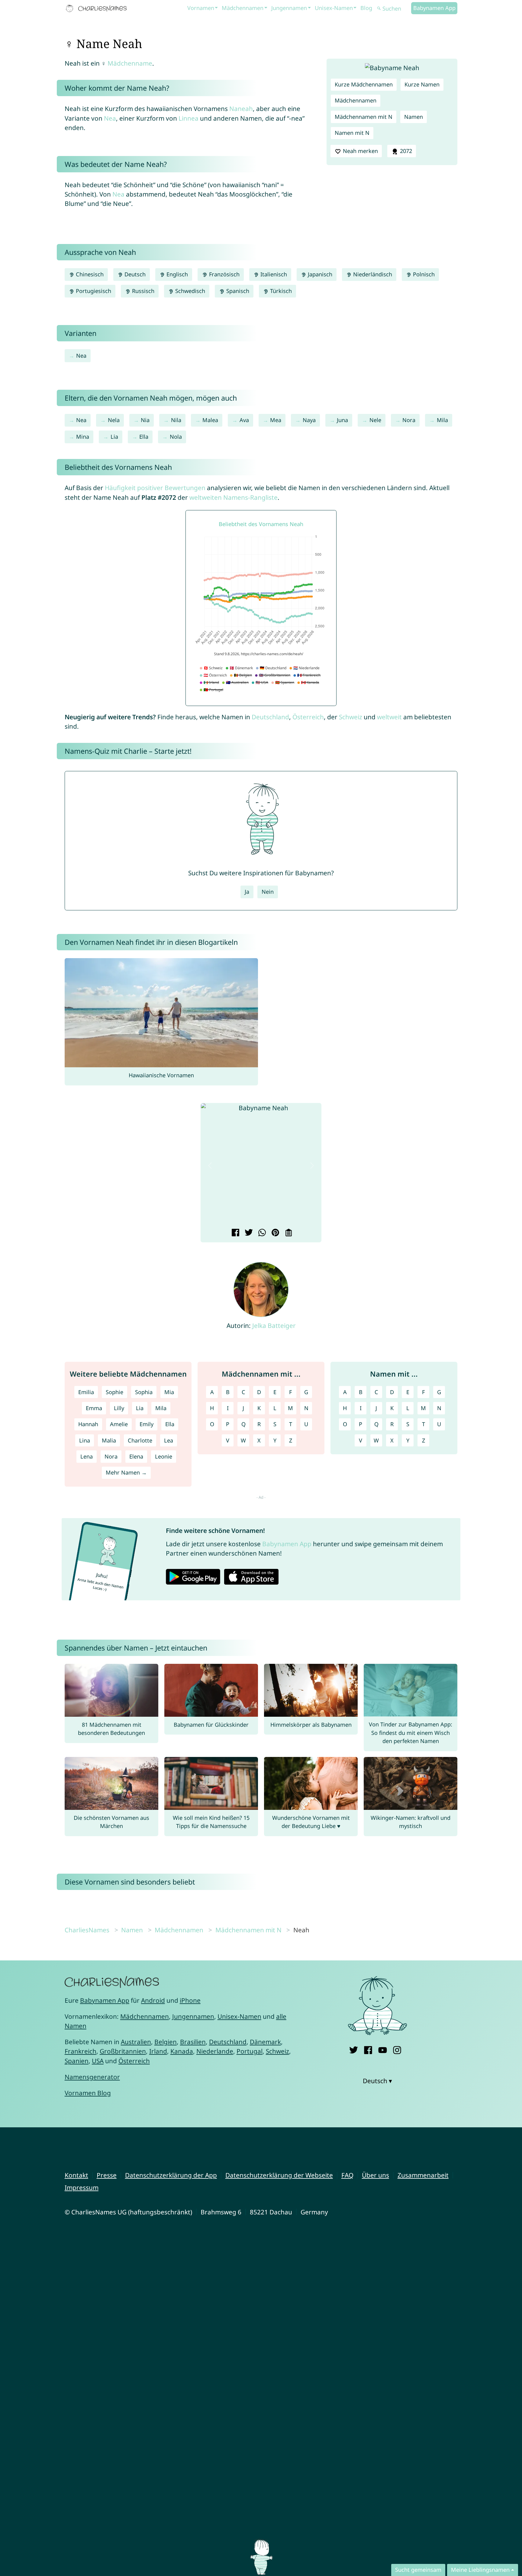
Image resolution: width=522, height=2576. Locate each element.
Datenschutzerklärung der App (171, 2175)
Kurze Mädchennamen (364, 84)
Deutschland (270, 717)
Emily (147, 1424)
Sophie (114, 1392)
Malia (109, 1440)
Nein (268, 892)
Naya (309, 420)
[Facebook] (368, 2049)
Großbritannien (123, 2051)
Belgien (166, 2042)
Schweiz (351, 717)
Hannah (88, 1424)
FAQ (347, 2175)
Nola (176, 437)
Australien (136, 2042)
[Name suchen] (379, 9)
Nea (110, 118)
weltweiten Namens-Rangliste (234, 497)
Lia (114, 437)
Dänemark (265, 2042)
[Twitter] (354, 2049)
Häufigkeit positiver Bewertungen (155, 488)
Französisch (224, 274)
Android (153, 2000)
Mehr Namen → (126, 1472)
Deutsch (134, 274)
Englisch (176, 274)
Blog (366, 8)
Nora (409, 420)
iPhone (190, 2000)
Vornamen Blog (88, 2093)
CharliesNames (87, 1930)
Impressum (82, 2187)
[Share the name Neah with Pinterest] (274, 1233)
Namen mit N (352, 133)
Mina (83, 437)
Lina (85, 1440)
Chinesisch (89, 274)
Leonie (164, 1456)
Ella (144, 437)
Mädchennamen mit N (364, 117)
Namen (414, 117)
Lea (169, 1440)
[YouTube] (383, 2049)
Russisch (142, 291)
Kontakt (76, 2175)
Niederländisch (372, 274)
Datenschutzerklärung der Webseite (279, 2175)
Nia (145, 420)
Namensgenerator (92, 2077)
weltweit (389, 717)
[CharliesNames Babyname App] (98, 8)
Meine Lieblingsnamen (480, 2570)
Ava (244, 420)
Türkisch (280, 291)
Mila (442, 420)
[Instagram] (397, 2049)
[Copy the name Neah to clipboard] (288, 1233)
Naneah (241, 109)
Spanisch (237, 291)
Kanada (182, 2051)
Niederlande (215, 2051)
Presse (107, 2175)
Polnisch (423, 274)
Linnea (188, 118)
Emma (94, 1408)
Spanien (77, 2061)
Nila (176, 420)
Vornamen (201, 8)
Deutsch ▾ (377, 2081)
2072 (405, 151)
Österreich (308, 717)
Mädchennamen (243, 8)
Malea (210, 420)
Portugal (250, 2051)
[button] (210, 1165)
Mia (169, 1392)
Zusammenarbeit (423, 2175)
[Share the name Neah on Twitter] (248, 1233)
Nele (375, 420)
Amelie (119, 1424)
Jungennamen (289, 8)
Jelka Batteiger (274, 1325)
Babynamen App (434, 8)
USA (98, 2061)
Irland (158, 2051)
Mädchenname (130, 63)
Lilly (119, 1408)
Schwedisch (189, 291)
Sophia (144, 1392)
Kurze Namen (422, 84)
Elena (136, 1456)
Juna (342, 420)
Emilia (86, 1392)
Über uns (375, 2175)
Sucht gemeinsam (418, 2570)
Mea (276, 420)
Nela (114, 420)
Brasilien (193, 2042)
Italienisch (273, 274)
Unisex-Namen (334, 8)
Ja (247, 892)
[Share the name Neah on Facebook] (235, 1233)
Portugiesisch (93, 291)
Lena (87, 1456)
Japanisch (319, 274)
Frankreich (81, 2051)
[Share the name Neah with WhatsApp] (261, 1233)
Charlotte (140, 1440)
